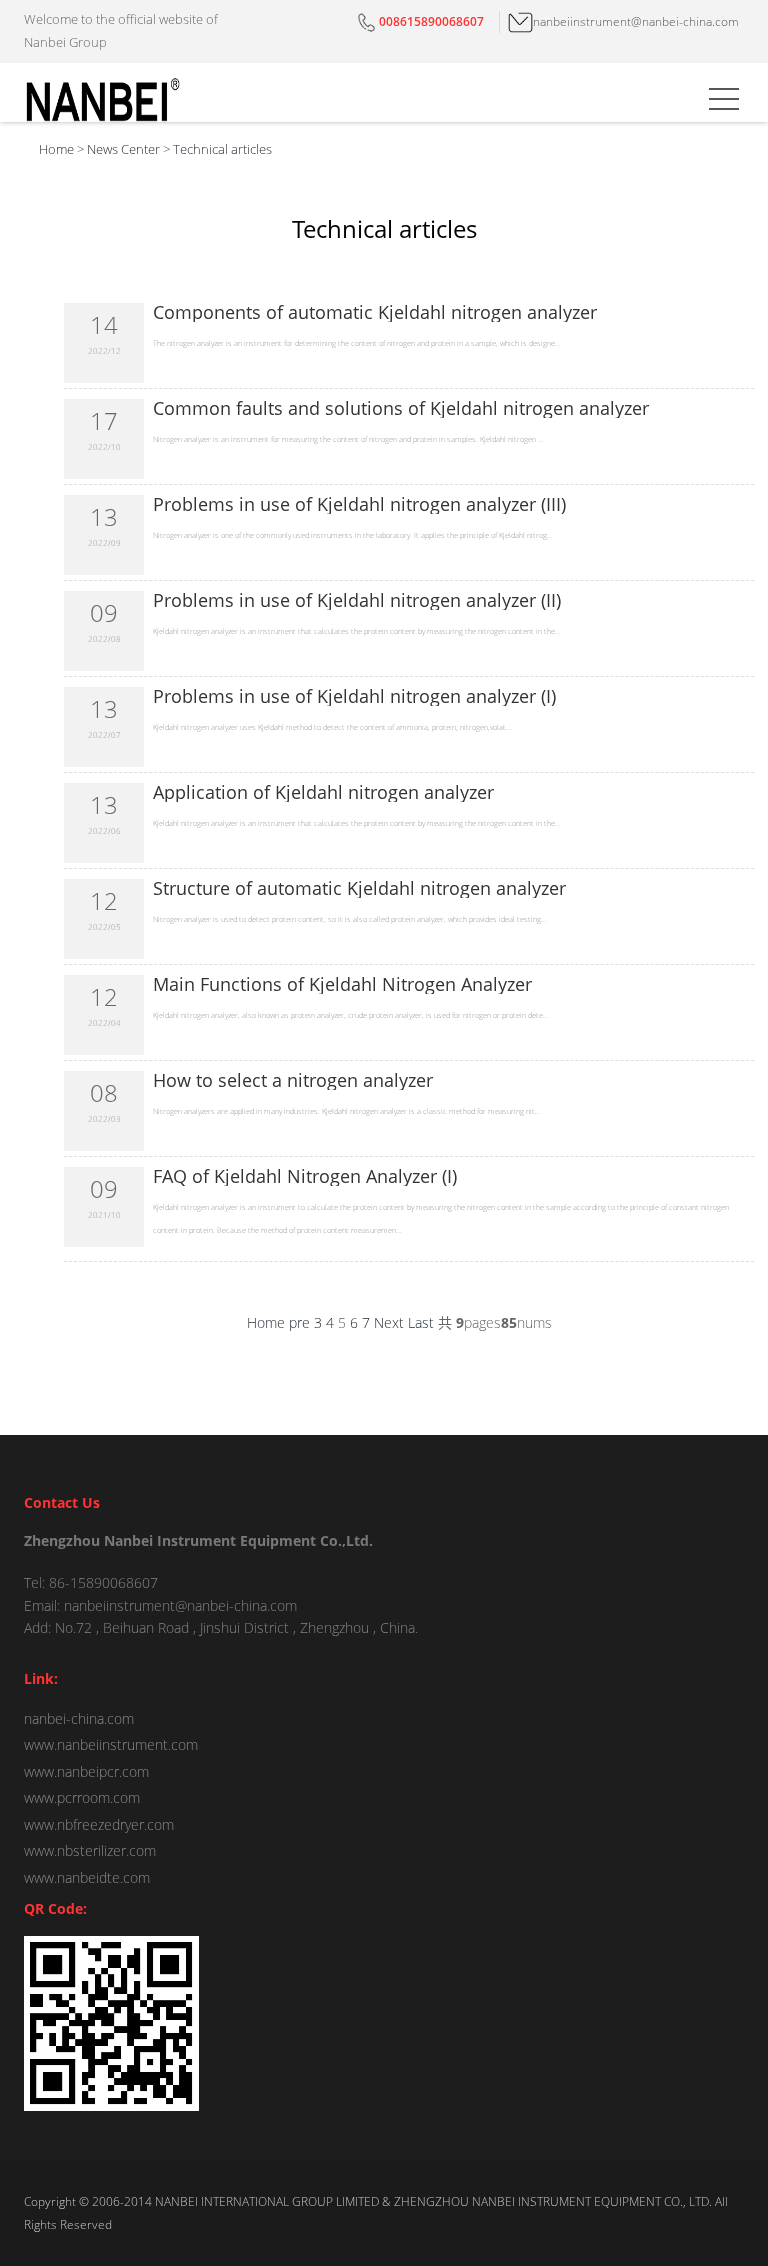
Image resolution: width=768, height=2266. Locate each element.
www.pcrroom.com (82, 1797)
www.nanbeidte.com (87, 1877)
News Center (123, 149)
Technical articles (222, 149)
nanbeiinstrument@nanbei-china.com (636, 21)
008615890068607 (431, 21)
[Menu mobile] (724, 103)
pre (299, 1322)
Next (389, 1322)
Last (421, 1322)
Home (56, 149)
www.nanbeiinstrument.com (111, 1744)
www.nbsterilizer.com (90, 1850)
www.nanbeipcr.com (86, 1771)
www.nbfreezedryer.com (99, 1824)
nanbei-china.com (79, 1718)
